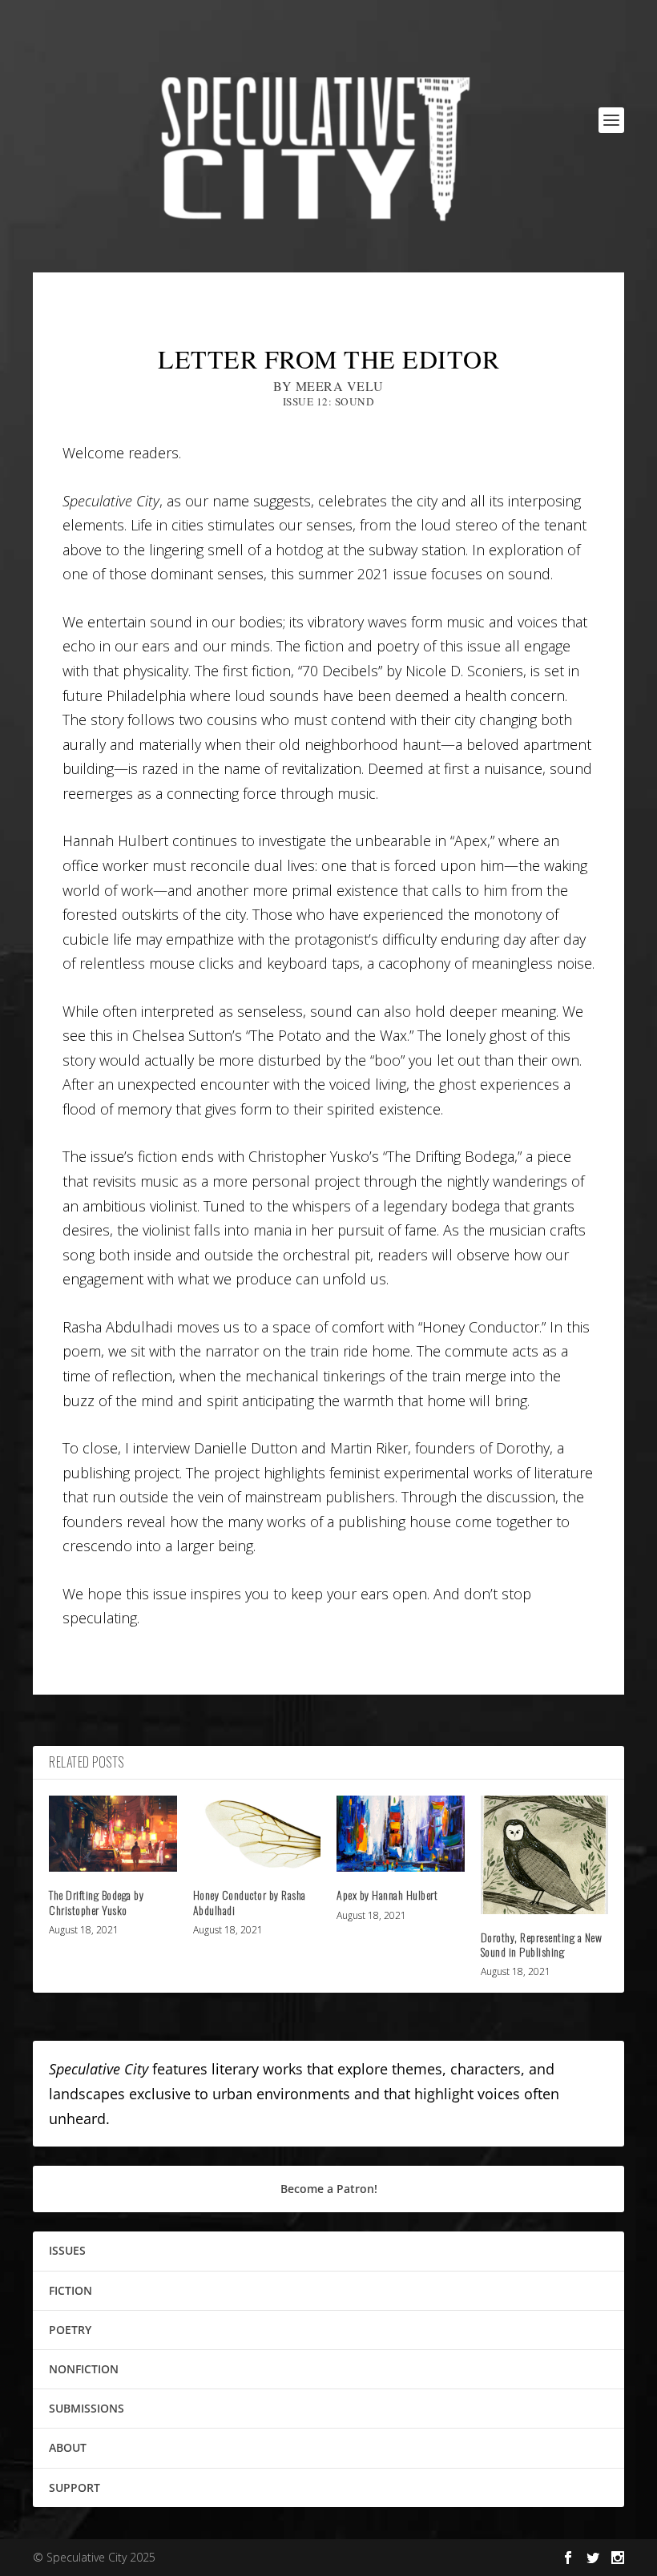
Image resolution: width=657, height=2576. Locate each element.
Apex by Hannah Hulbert (387, 1895)
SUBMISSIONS (87, 2408)
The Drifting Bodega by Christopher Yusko (96, 1902)
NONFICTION (84, 2369)
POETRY (70, 2330)
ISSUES (67, 2250)
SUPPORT (75, 2487)
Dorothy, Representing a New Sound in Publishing (542, 1944)
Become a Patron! (329, 2189)
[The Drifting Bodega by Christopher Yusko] (113, 1834)
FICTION (71, 2290)
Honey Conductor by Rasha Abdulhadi (250, 1902)
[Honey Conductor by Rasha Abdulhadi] (257, 1834)
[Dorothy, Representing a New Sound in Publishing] (545, 1855)
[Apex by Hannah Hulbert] (401, 1834)
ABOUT (68, 2447)
